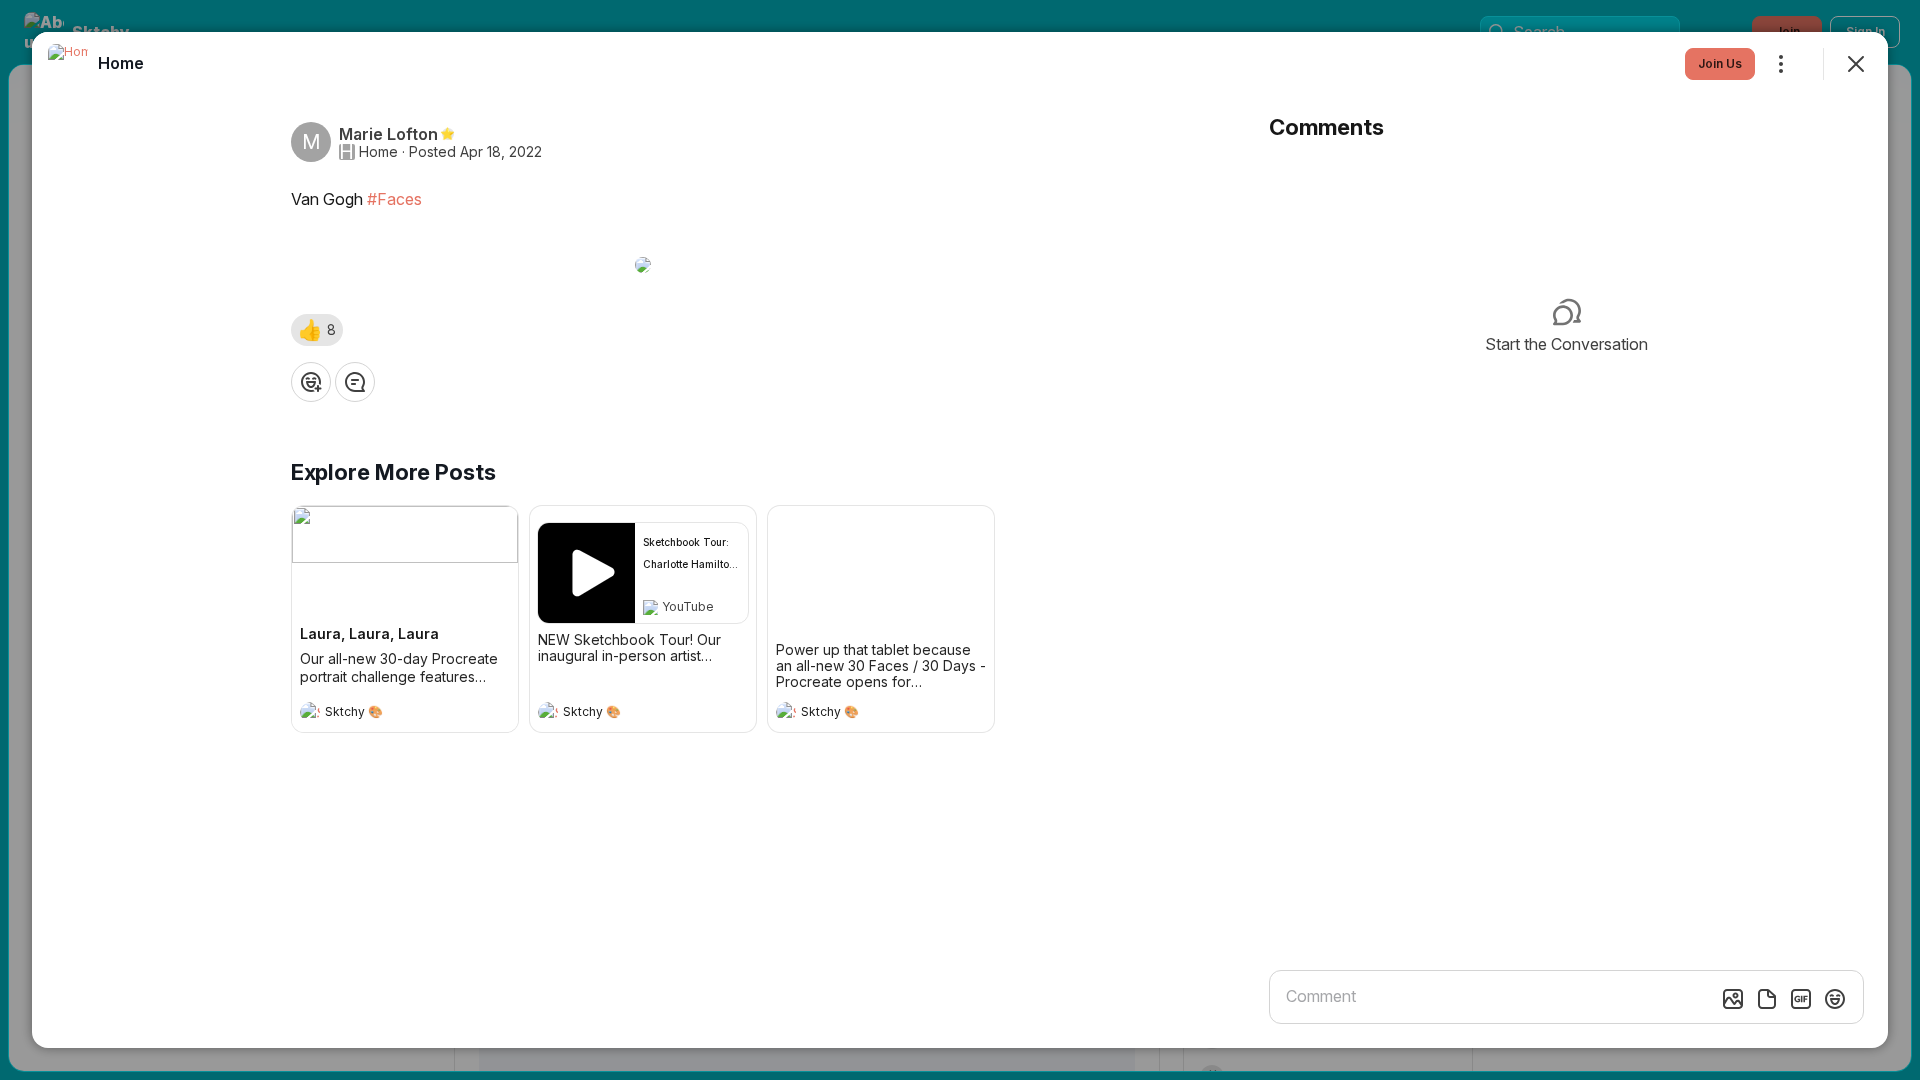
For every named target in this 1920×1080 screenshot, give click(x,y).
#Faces (394, 199)
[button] (317, 330)
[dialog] (960, 540)
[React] (311, 382)
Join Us (1720, 63)
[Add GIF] (1801, 999)
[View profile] (310, 712)
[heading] (385, 714)
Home (378, 152)
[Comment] (355, 382)
